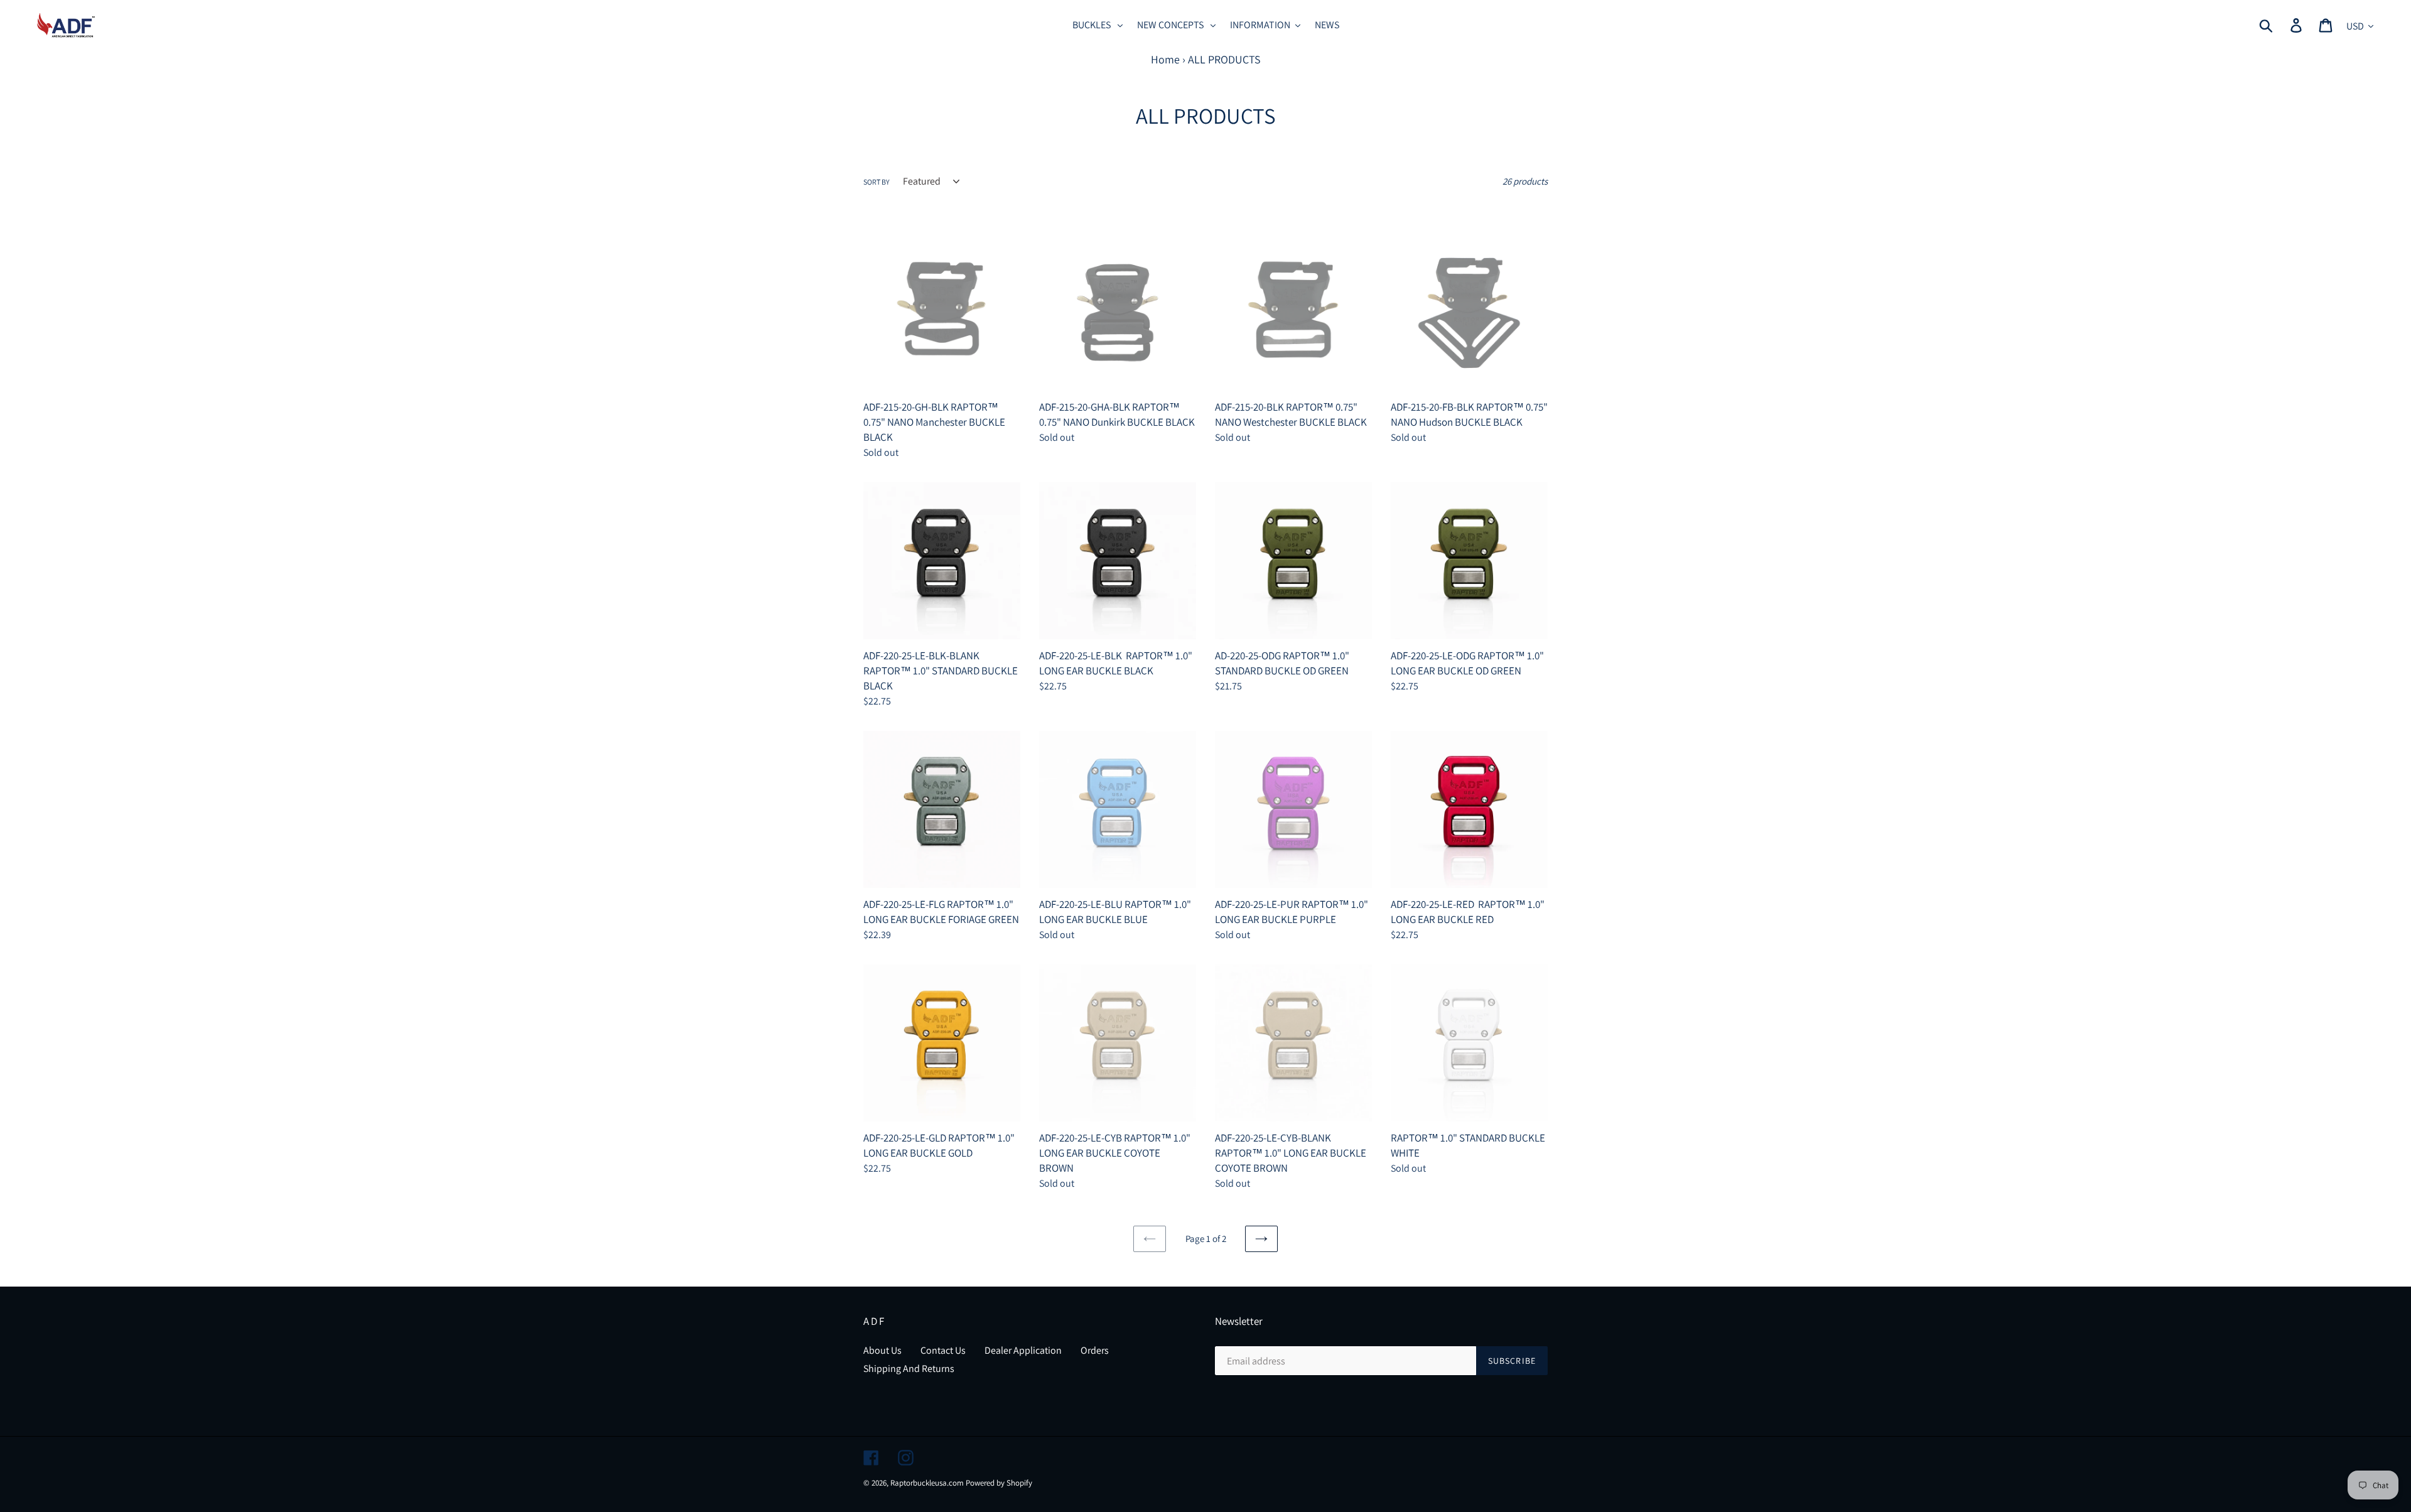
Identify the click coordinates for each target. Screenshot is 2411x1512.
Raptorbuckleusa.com (927, 1483)
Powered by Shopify (999, 1483)
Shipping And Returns (909, 1369)
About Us (882, 1350)
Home (1165, 59)
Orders (1095, 1350)
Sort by (876, 182)
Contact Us (943, 1350)
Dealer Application (1023, 1350)
